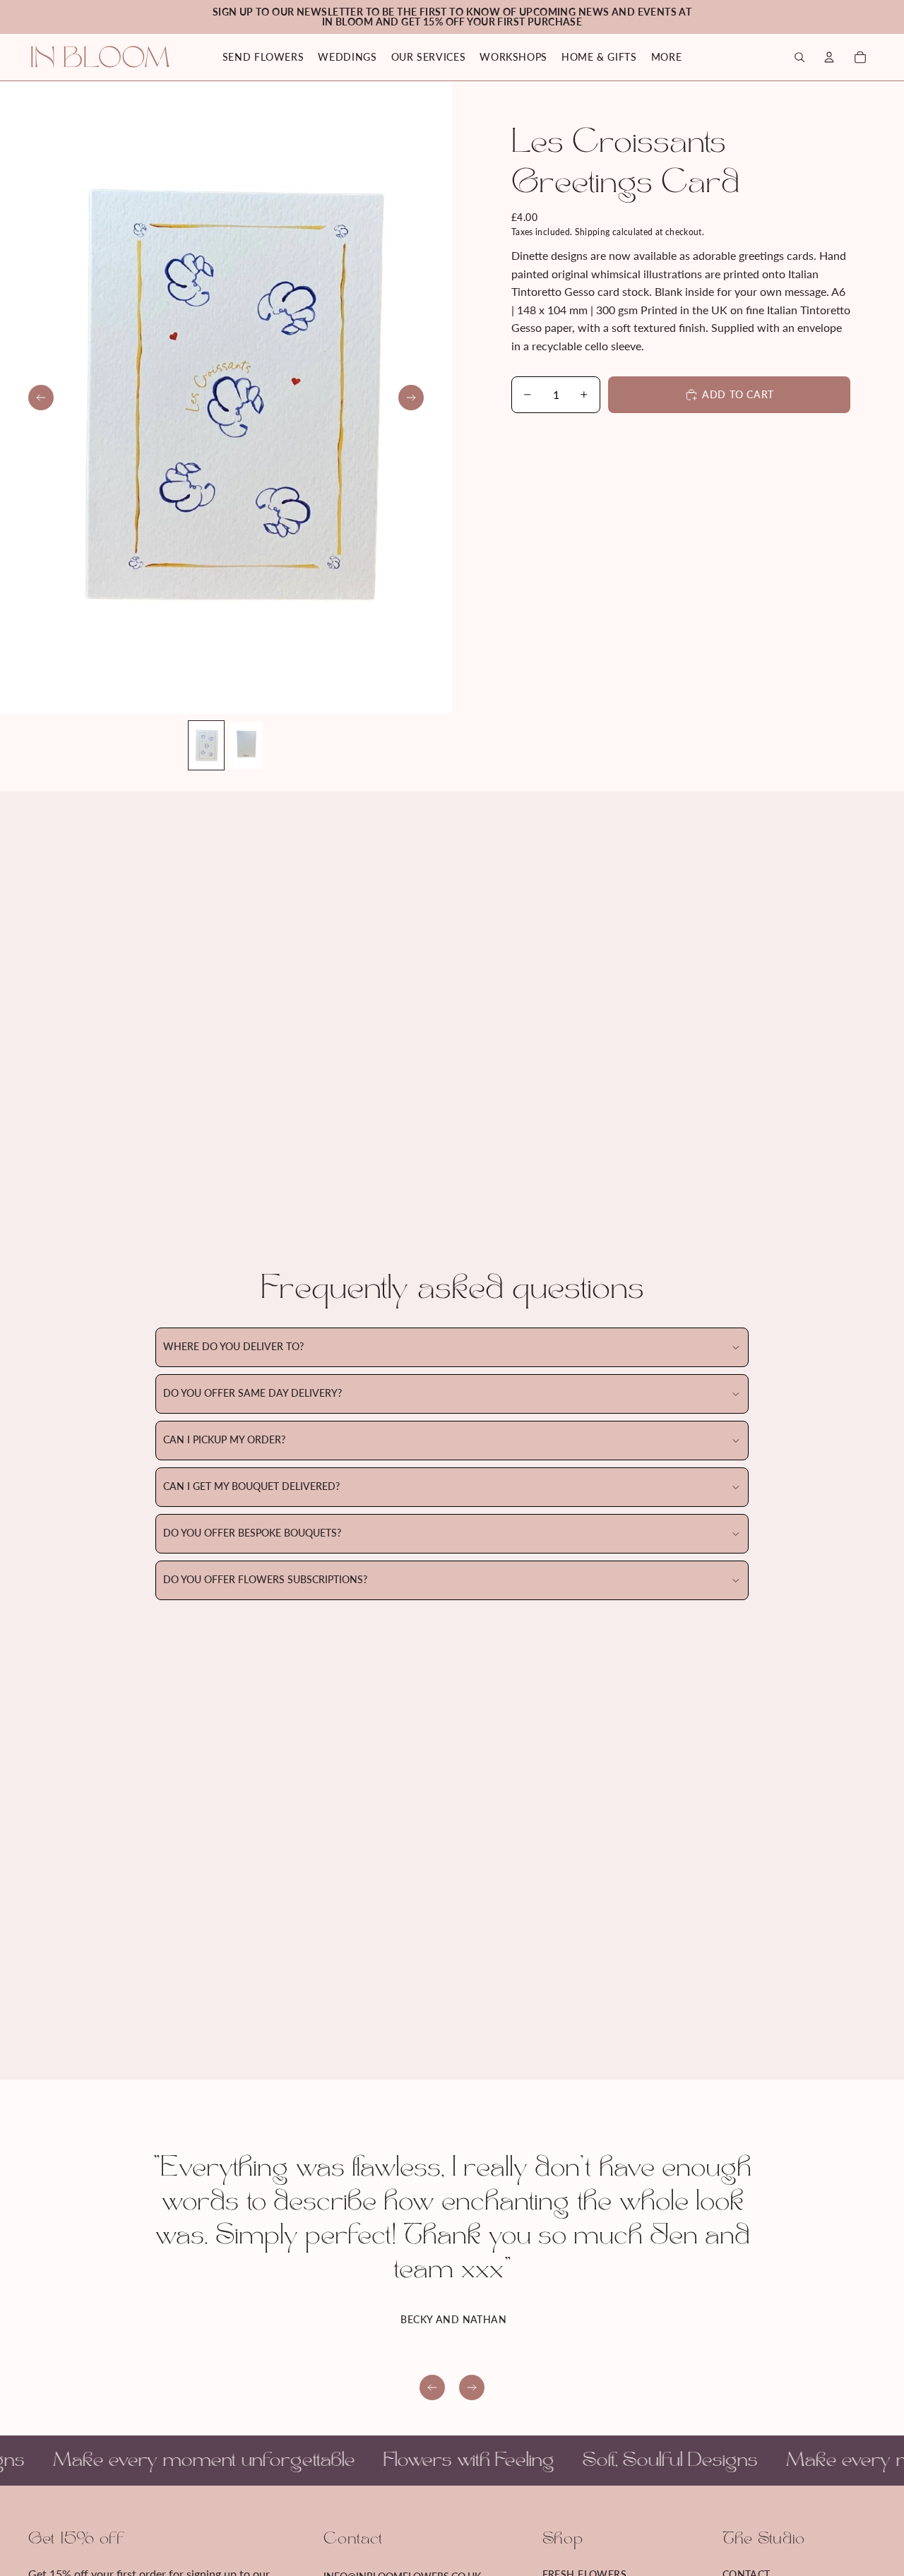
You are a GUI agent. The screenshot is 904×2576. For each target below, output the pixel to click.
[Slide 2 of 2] (246, 745)
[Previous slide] (41, 398)
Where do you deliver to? (233, 1347)
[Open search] (799, 57)
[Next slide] (411, 398)
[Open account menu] (829, 57)
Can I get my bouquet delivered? (251, 1487)
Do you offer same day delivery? (252, 1394)
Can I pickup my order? (224, 1440)
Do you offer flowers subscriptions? (265, 1580)
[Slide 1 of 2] (206, 745)
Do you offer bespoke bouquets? (252, 1533)
